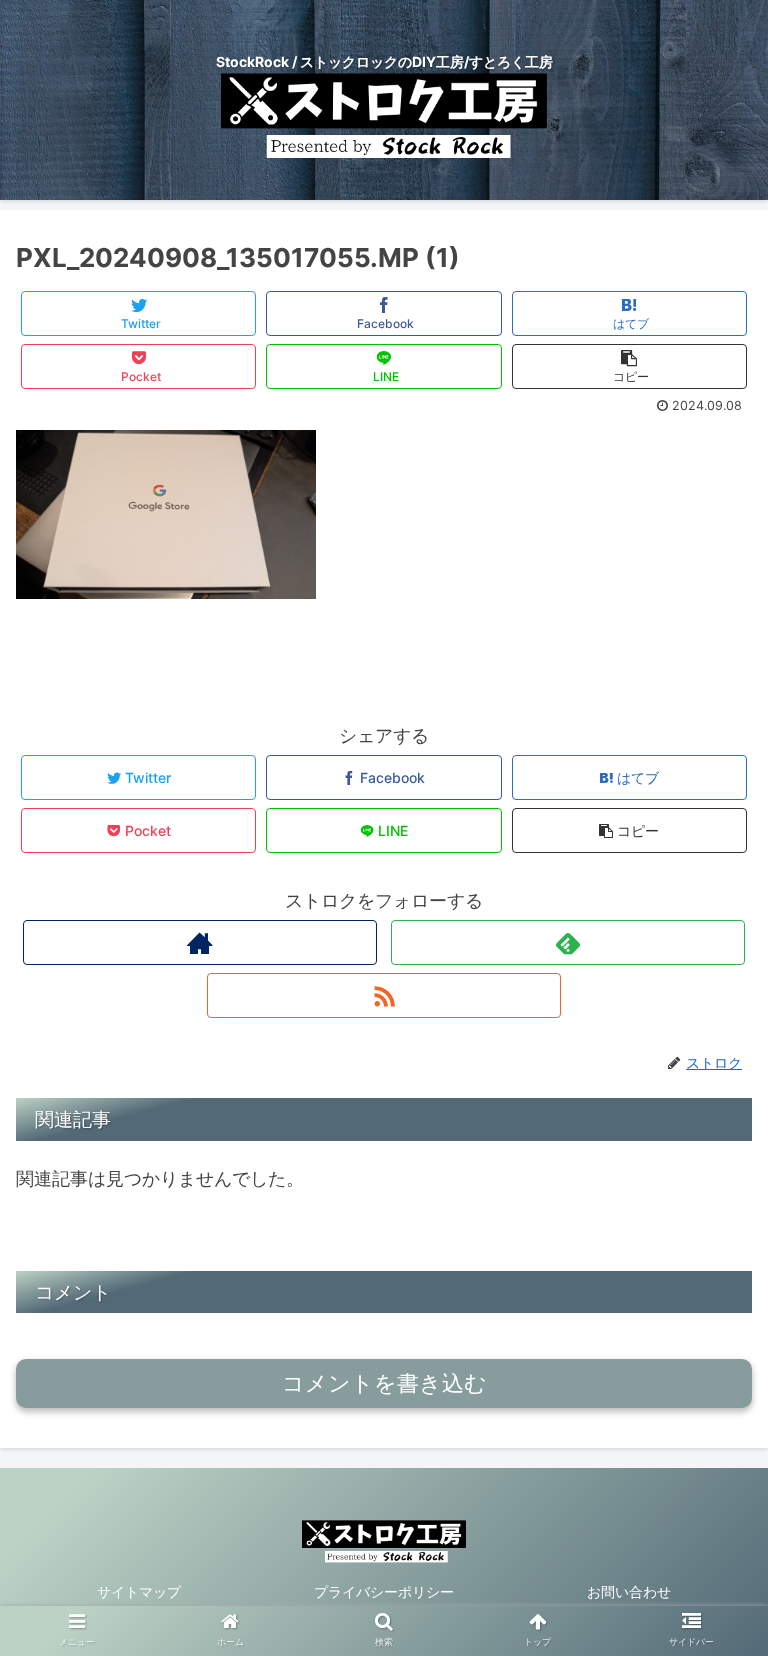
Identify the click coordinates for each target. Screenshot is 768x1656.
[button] (709, 1611)
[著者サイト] (199, 942)
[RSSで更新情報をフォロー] (383, 995)
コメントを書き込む (384, 1383)
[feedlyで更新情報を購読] (567, 942)
